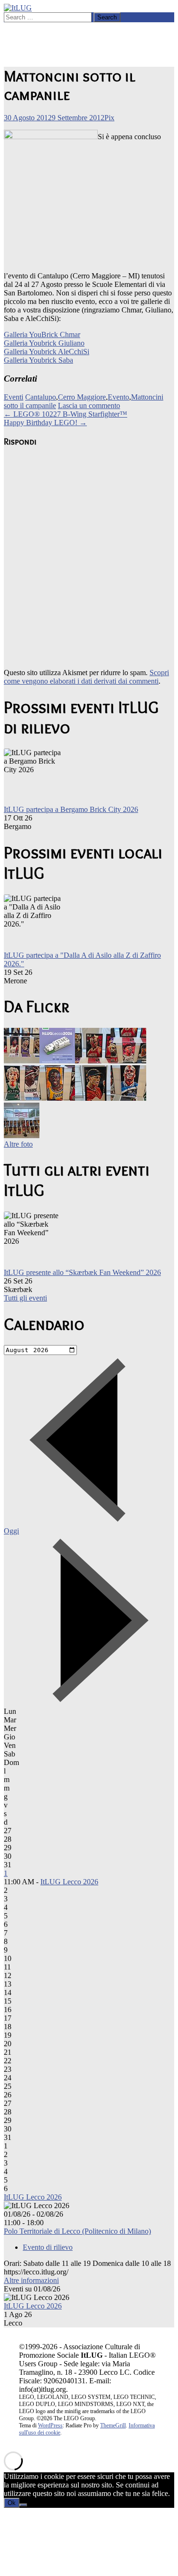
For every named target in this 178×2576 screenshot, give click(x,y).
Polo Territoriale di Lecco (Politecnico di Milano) (77, 2231)
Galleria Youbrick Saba (38, 360)
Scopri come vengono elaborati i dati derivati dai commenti (86, 677)
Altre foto (18, 1144)
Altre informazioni (31, 2280)
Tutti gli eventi (25, 1298)
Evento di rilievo (48, 2247)
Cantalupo (41, 397)
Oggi (11, 1531)
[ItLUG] (18, 8)
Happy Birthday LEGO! (45, 423)
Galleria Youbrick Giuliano (44, 343)
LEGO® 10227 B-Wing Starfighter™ (66, 414)
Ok (12, 2503)
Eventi (14, 397)
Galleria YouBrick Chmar (42, 334)
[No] (23, 2505)
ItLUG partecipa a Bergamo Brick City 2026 (71, 809)
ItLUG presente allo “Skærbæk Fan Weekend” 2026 (82, 1272)
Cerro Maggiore (82, 397)
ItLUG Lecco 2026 (69, 1882)
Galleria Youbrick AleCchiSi (47, 352)
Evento (118, 397)
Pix (109, 118)
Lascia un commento (89, 406)
